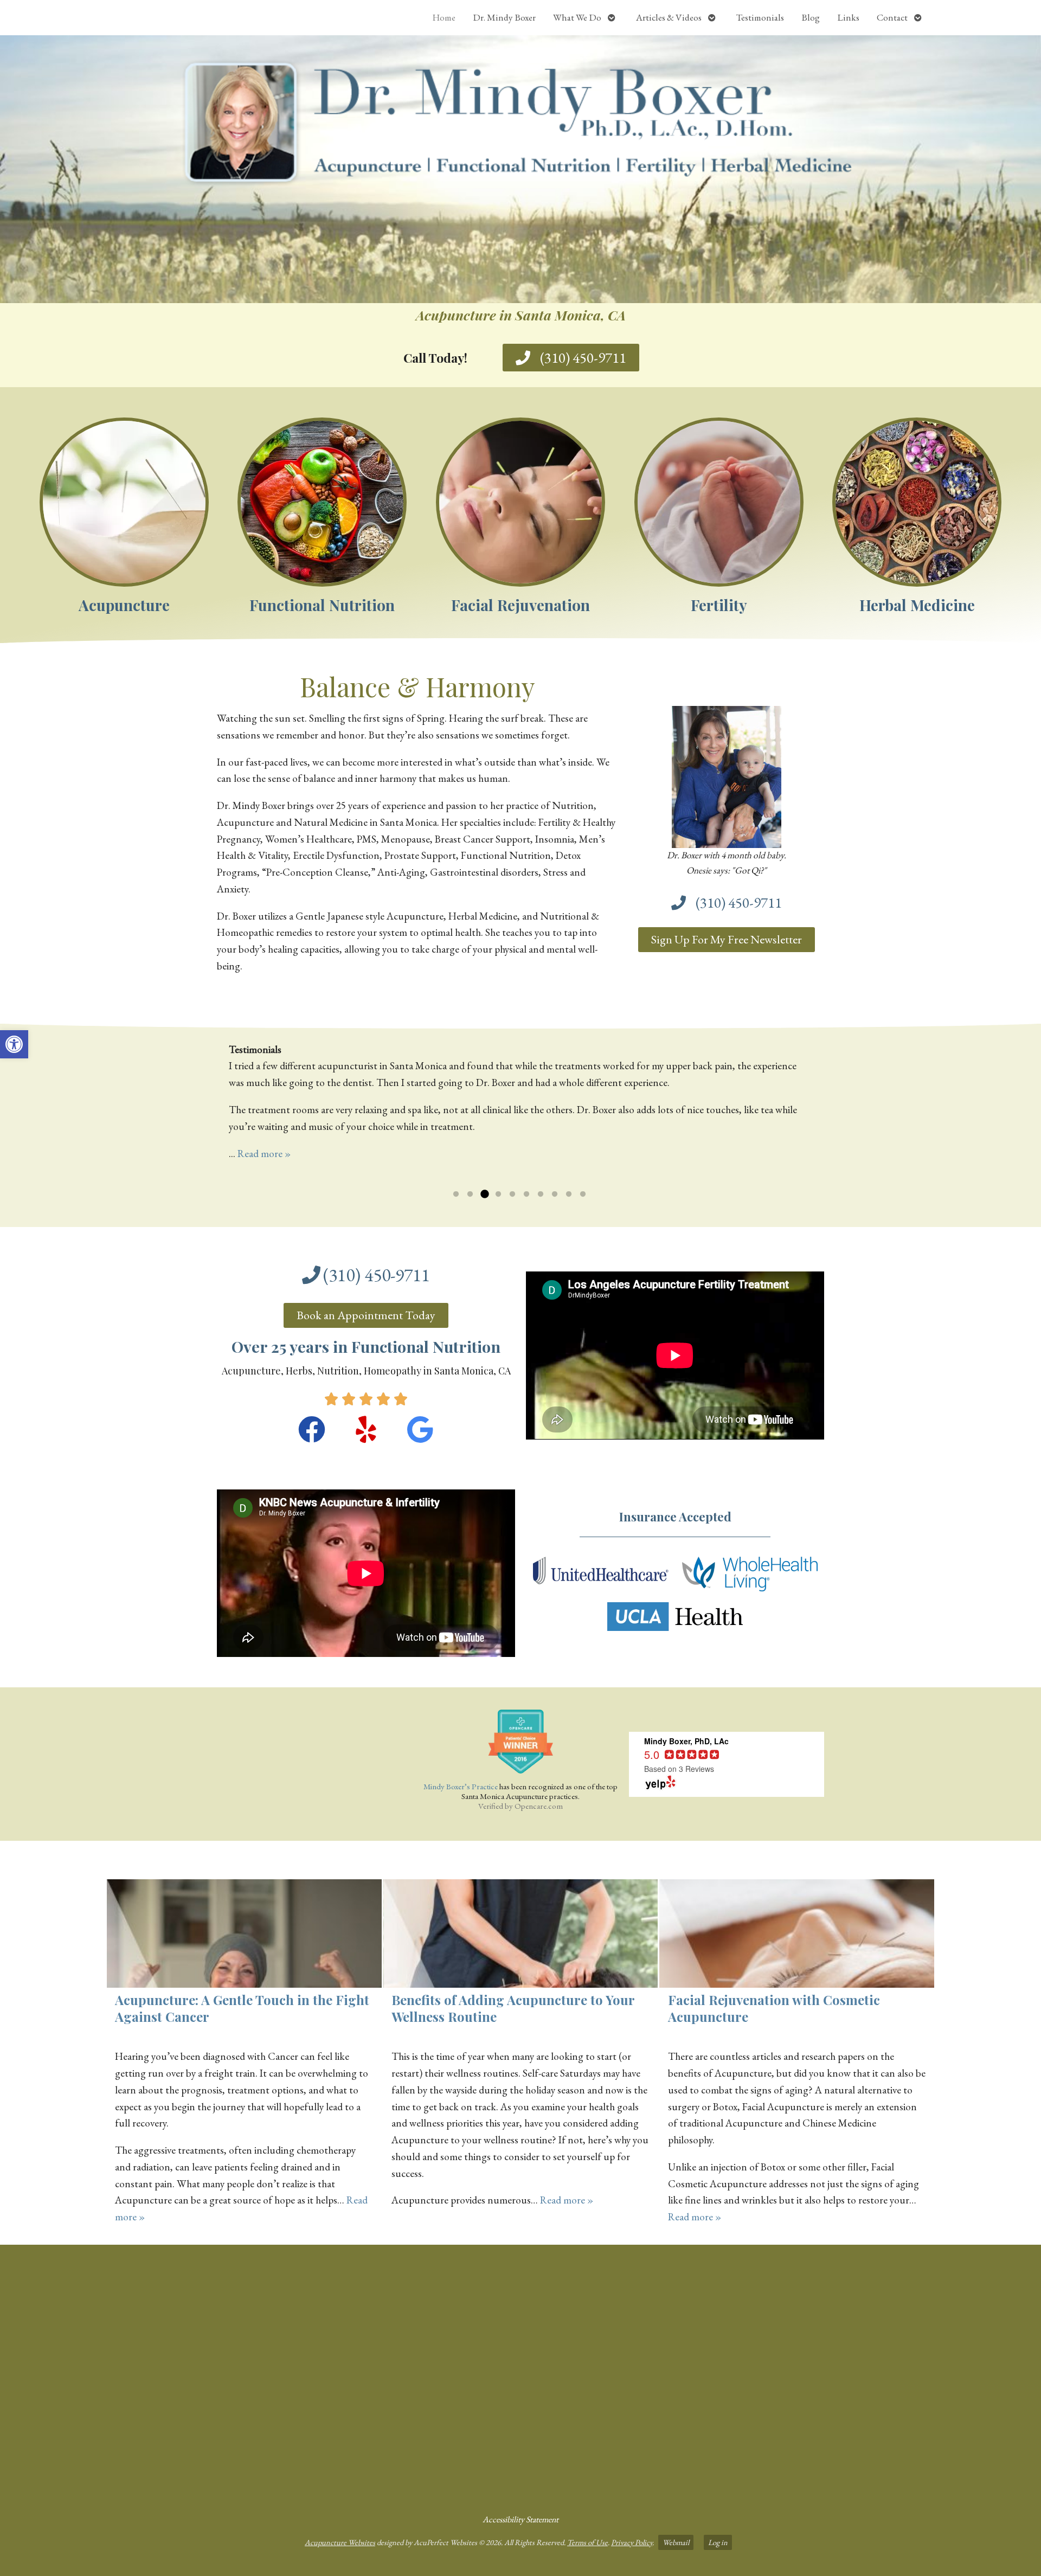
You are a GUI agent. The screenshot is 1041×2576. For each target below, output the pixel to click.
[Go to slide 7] (541, 1194)
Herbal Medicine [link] (917, 605)
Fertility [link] (719, 605)
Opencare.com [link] (539, 1806)
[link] (14, 1044)
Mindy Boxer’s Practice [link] (461, 1786)
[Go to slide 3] (484, 1194)
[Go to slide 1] (456, 1194)
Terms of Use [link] (587, 2542)
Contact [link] (892, 17)
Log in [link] (718, 2542)
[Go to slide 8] (555, 1194)
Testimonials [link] (760, 17)
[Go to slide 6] (526, 1194)
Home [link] (444, 17)
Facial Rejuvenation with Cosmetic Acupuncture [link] (774, 2008)
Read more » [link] (264, 1154)
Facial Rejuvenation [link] (520, 605)
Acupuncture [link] (124, 605)
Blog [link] (811, 17)
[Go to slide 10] (583, 1194)
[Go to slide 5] (512, 1194)
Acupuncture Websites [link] (340, 2542)
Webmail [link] (676, 2542)
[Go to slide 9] (569, 1194)
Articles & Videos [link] (669, 17)
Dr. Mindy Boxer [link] (504, 17)
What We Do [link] (577, 17)
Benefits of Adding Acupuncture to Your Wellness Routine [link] (513, 2008)
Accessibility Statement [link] (520, 2519)
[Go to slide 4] (498, 1194)
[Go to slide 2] (470, 1194)
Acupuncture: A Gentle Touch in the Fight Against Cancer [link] (242, 2008)
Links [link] (848, 17)
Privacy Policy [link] (632, 2542)
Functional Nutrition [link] (322, 605)
